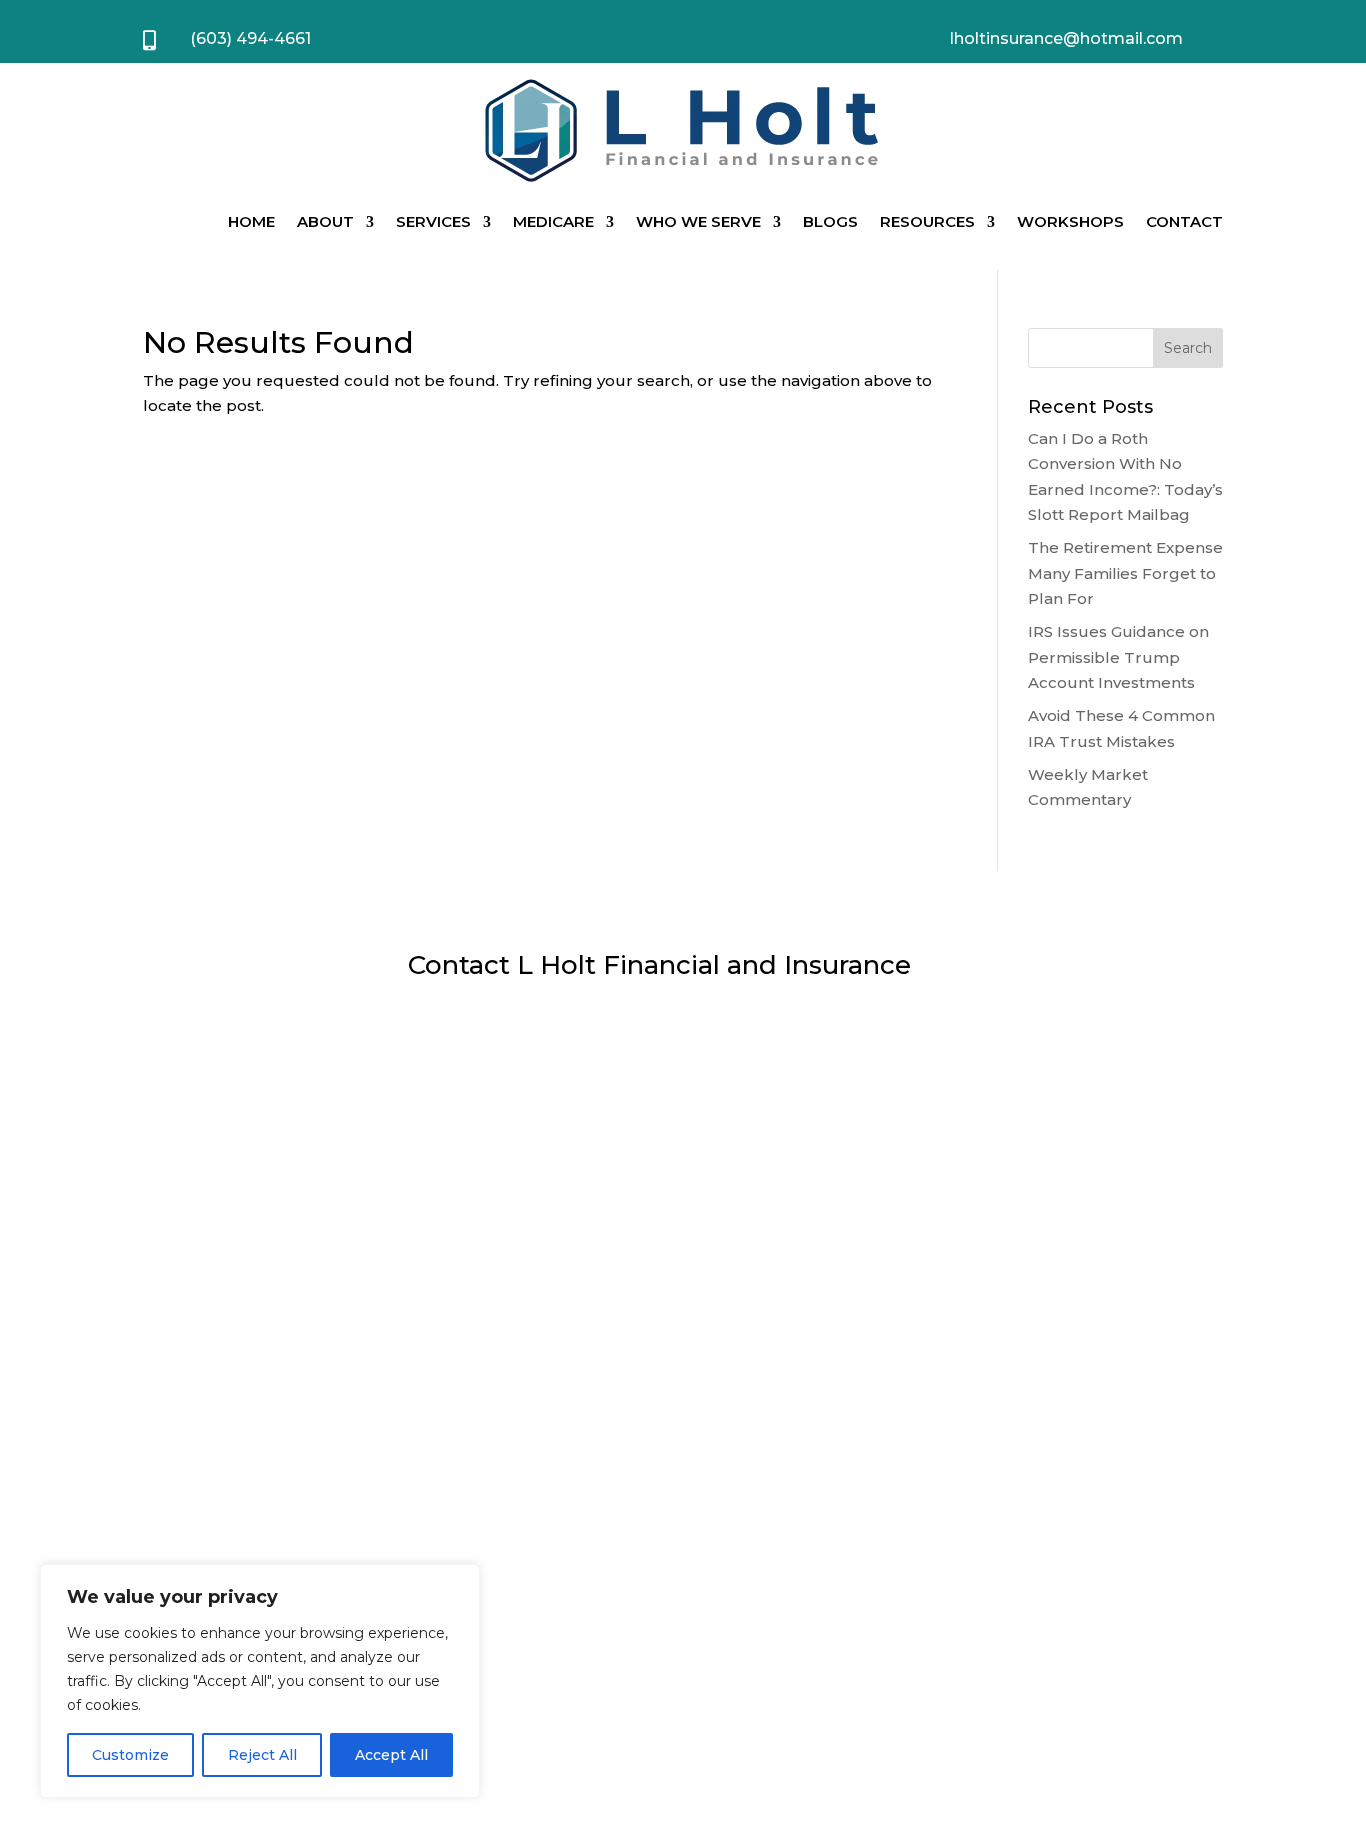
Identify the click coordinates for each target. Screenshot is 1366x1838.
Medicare (553, 221)
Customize (130, 1755)
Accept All (391, 1755)
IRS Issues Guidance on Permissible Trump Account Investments (1118, 657)
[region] (260, 1681)
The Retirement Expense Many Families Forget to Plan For (1125, 573)
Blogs (830, 221)
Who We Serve (698, 221)
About (325, 221)
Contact (1184, 221)
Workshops (1070, 221)
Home (251, 221)
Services (433, 221)
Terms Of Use (968, 1682)
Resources (927, 221)
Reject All (262, 1755)
